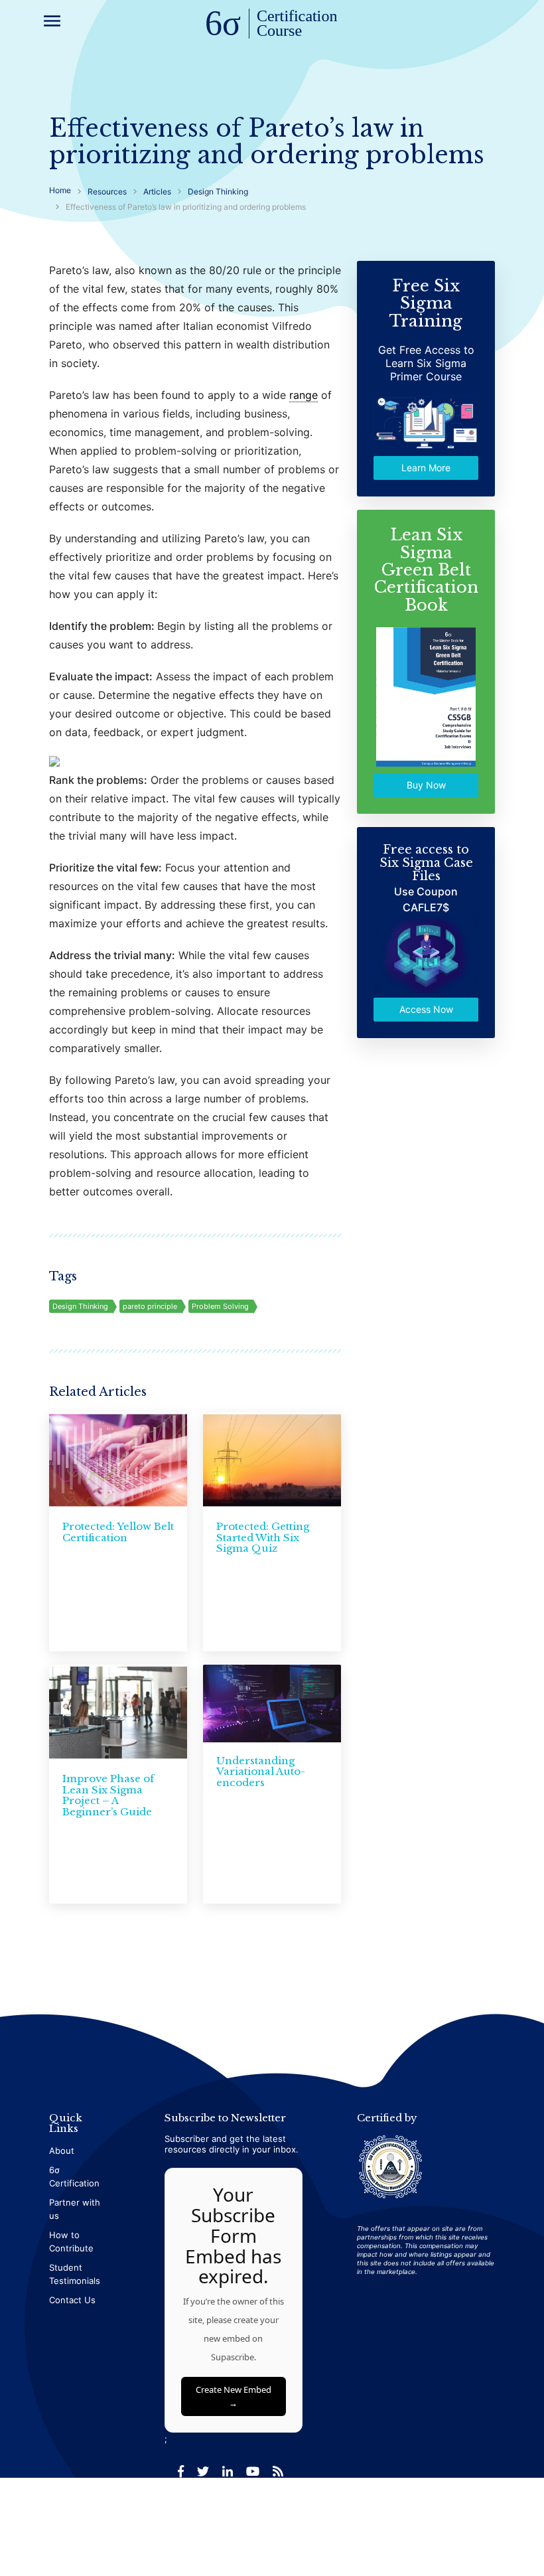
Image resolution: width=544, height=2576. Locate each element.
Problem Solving (220, 1306)
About (62, 2151)
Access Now (426, 1009)
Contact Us (72, 2300)
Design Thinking (80, 1306)
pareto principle (150, 1306)
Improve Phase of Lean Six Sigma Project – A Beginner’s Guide (108, 1795)
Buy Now (426, 785)
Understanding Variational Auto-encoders (261, 1772)
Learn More (426, 468)
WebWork (477, 2523)
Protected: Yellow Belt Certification (118, 1532)
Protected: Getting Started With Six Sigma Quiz (263, 1537)
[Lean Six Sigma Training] (272, 25)
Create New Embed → (234, 2396)
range (304, 395)
